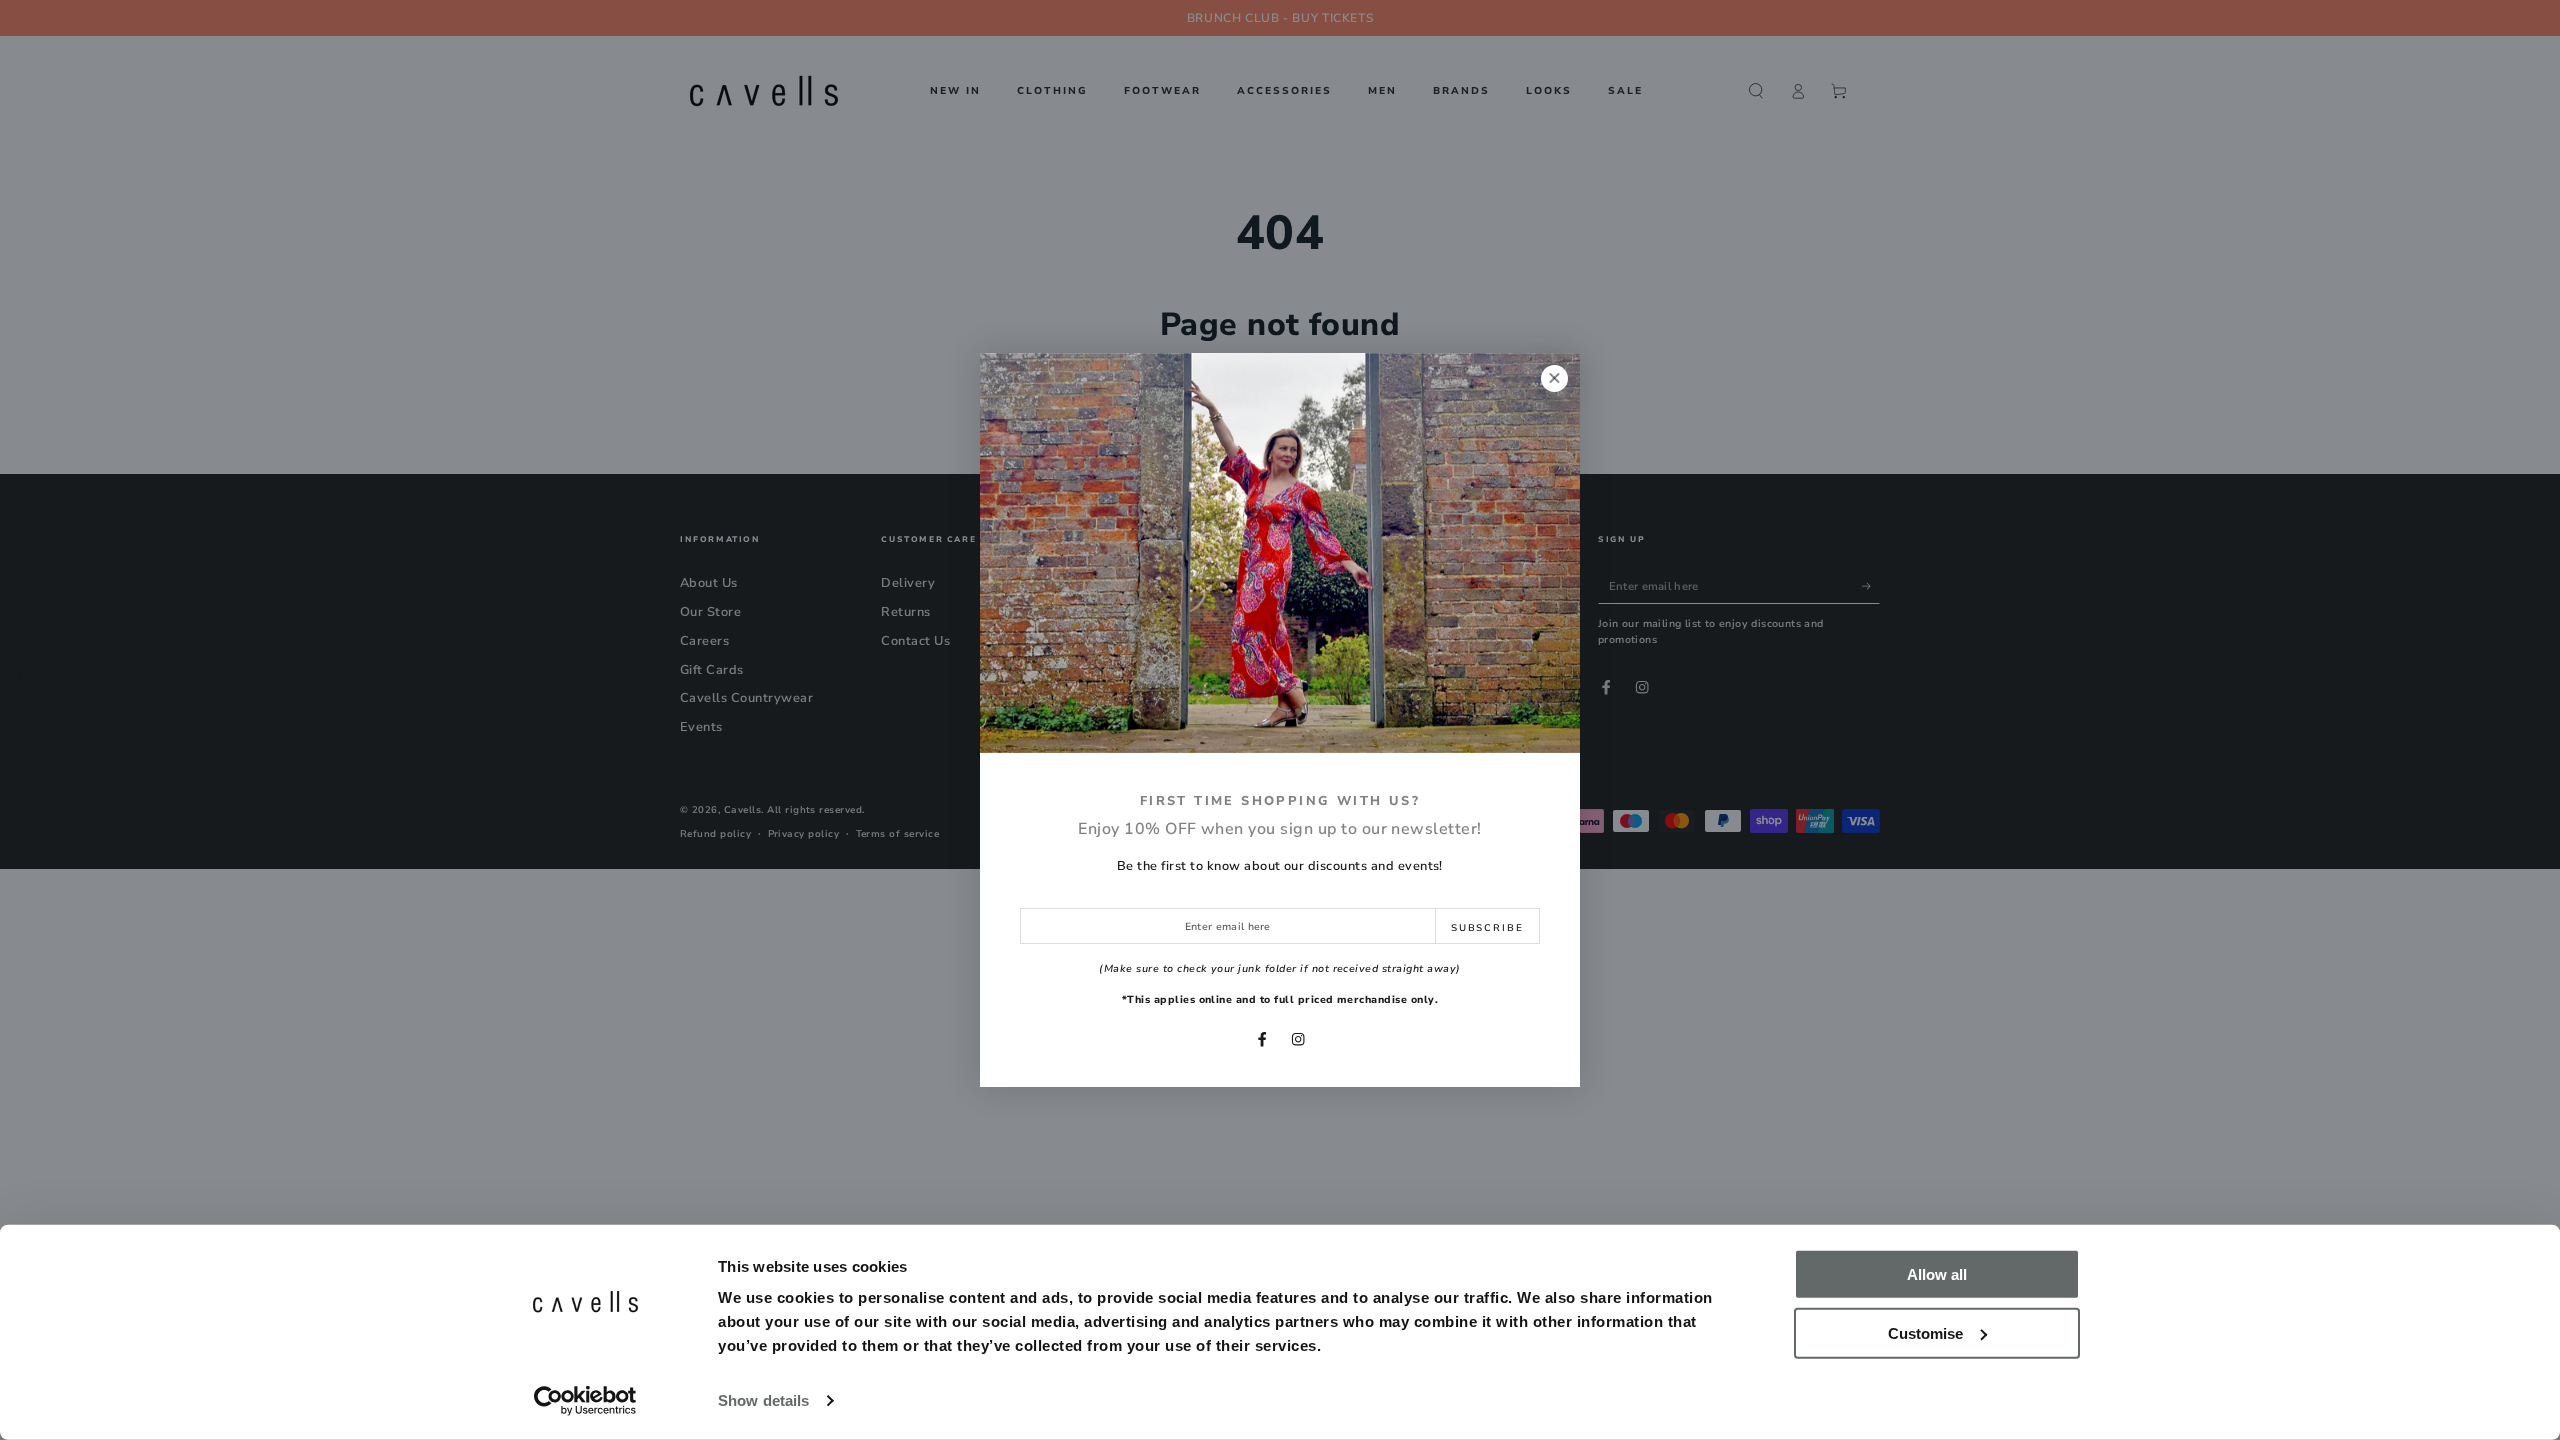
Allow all (1937, 1274)
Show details (763, 1400)
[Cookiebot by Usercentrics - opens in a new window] (585, 1401)
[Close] (1554, 378)
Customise (1925, 1332)
